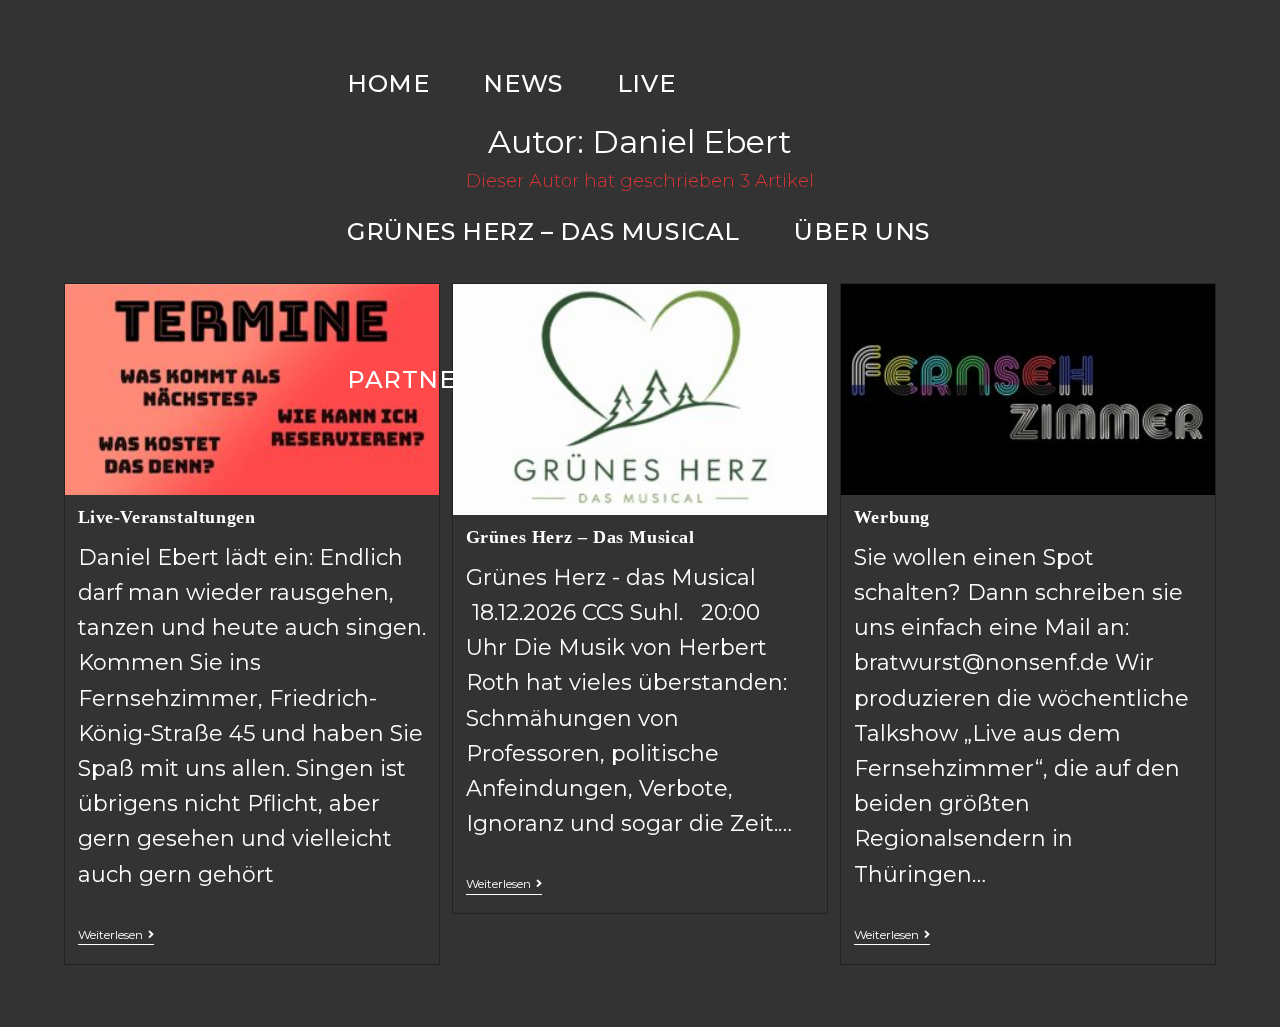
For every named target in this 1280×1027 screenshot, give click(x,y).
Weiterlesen (110, 935)
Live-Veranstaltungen (167, 517)
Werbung (892, 517)
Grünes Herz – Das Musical (580, 537)
